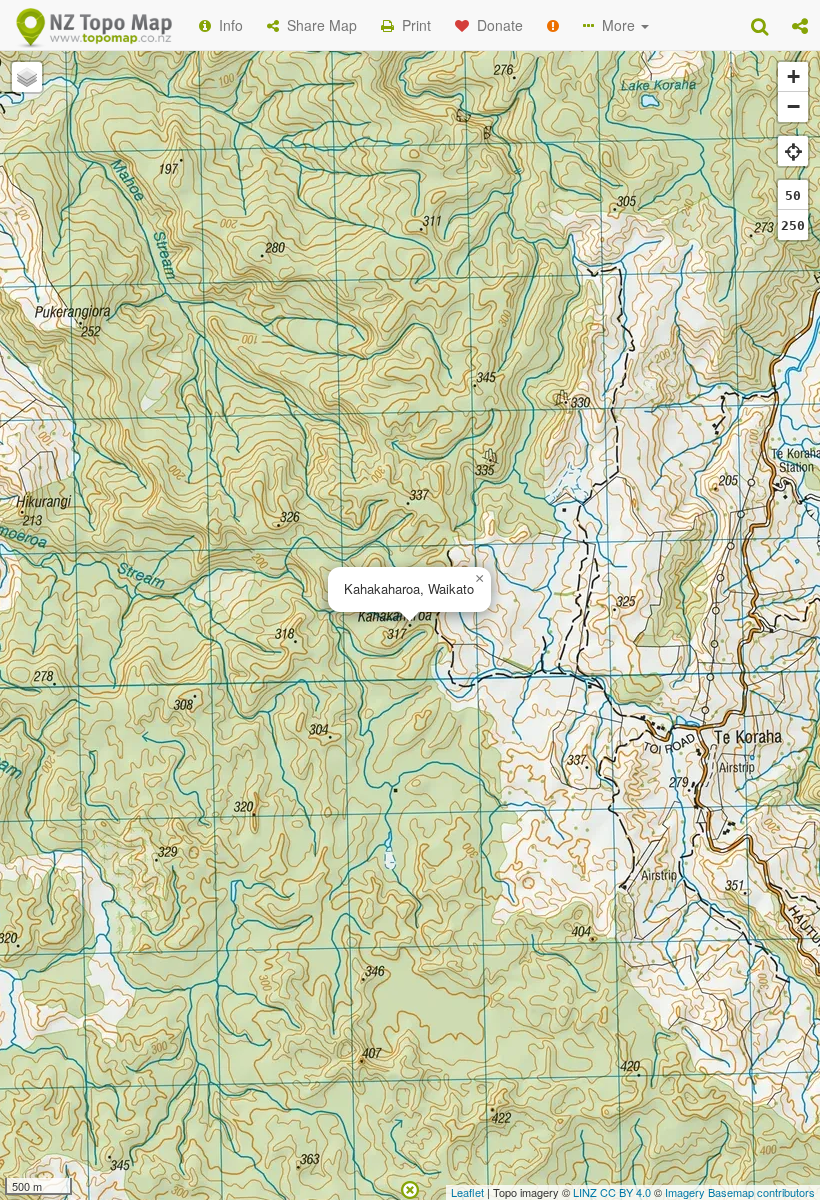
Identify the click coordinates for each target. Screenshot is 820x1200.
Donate (496, 25)
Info (227, 25)
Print (412, 25)
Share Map (318, 25)
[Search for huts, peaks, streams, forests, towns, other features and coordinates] (759, 25)
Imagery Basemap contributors (740, 1192)
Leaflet (467, 1192)
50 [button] (793, 195)
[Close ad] (410, 1188)
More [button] (616, 25)
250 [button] (793, 225)
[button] (800, 25)
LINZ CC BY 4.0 (612, 1192)
